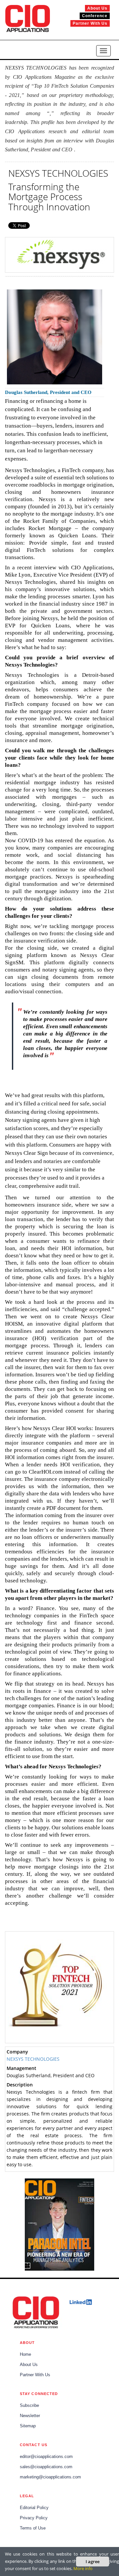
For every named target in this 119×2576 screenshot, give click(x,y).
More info (83, 2568)
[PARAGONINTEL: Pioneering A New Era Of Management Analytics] (59, 2225)
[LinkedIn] (81, 2302)
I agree (93, 2561)
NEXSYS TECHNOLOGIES (33, 2059)
